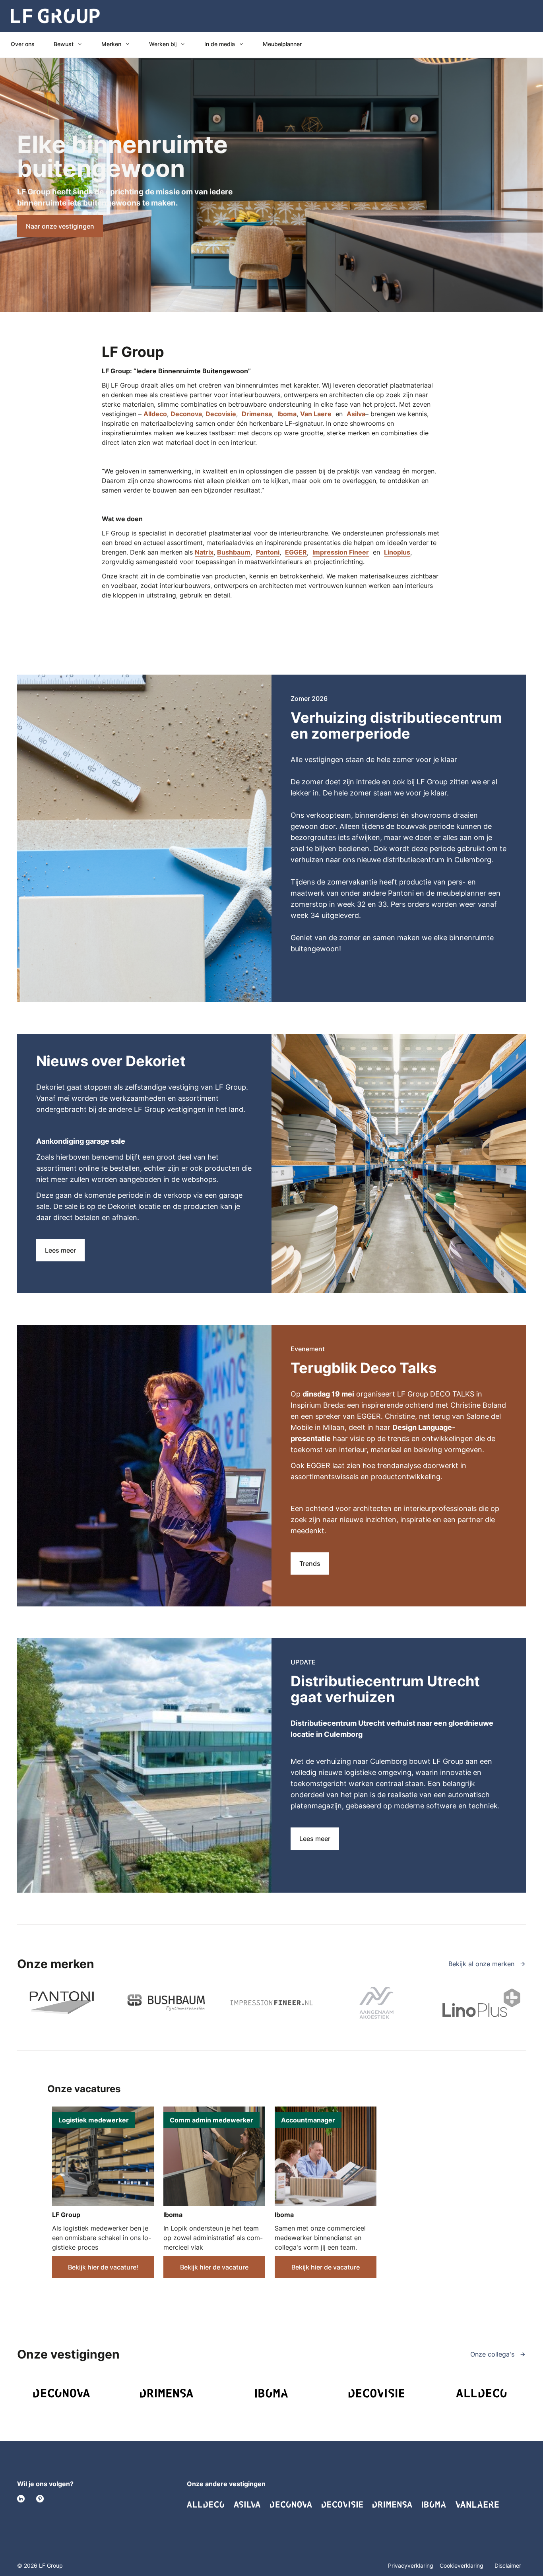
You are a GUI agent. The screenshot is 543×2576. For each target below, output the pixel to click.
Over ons (23, 44)
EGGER (296, 552)
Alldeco (155, 414)
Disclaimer (508, 2565)
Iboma (287, 414)
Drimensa (257, 414)
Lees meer (60, 1250)
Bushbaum (234, 552)
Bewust (64, 44)
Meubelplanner (282, 44)
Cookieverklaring (462, 2565)
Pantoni (268, 552)
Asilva (356, 414)
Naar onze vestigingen (60, 226)
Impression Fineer (341, 552)
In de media (220, 44)
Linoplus (397, 552)
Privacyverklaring (411, 2565)
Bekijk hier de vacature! (103, 2267)
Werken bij (163, 44)
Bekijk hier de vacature (214, 2267)
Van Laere (316, 414)
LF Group (66, 2215)
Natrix (204, 552)
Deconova (186, 414)
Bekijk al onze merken (482, 1964)
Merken (111, 44)
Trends (310, 1563)
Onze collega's (493, 2354)
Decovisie (221, 414)
